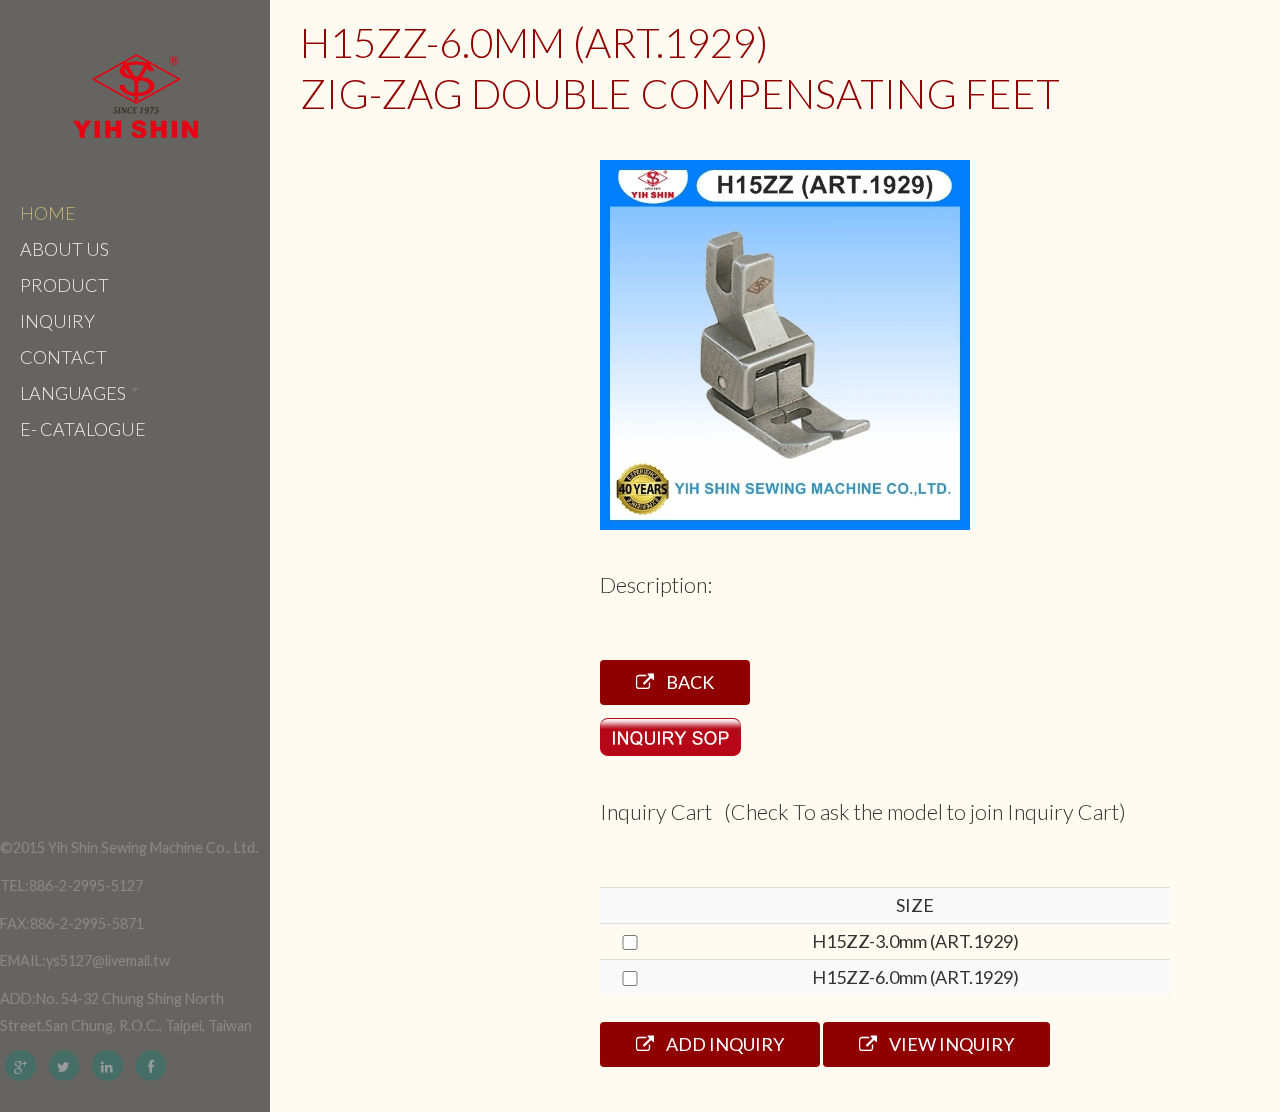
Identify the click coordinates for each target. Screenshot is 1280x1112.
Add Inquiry (723, 1044)
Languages (74, 393)
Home (48, 213)
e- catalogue (83, 429)
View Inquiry (950, 1044)
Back (688, 682)
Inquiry (57, 321)
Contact (63, 357)
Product (64, 285)
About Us (64, 249)
